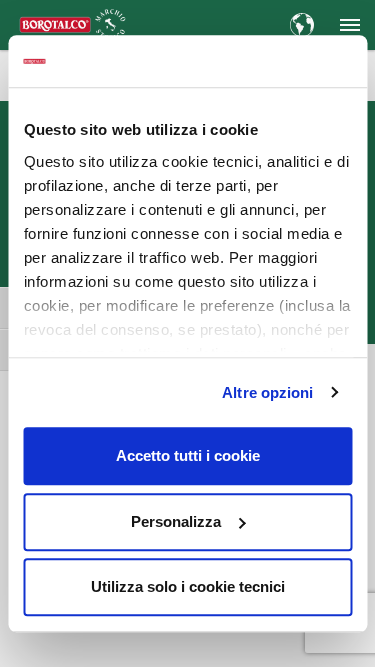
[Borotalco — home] (72, 23)
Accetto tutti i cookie (188, 455)
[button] (350, 25)
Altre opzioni (267, 392)
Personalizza (176, 521)
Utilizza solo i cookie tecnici (188, 586)
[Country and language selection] (302, 25)
